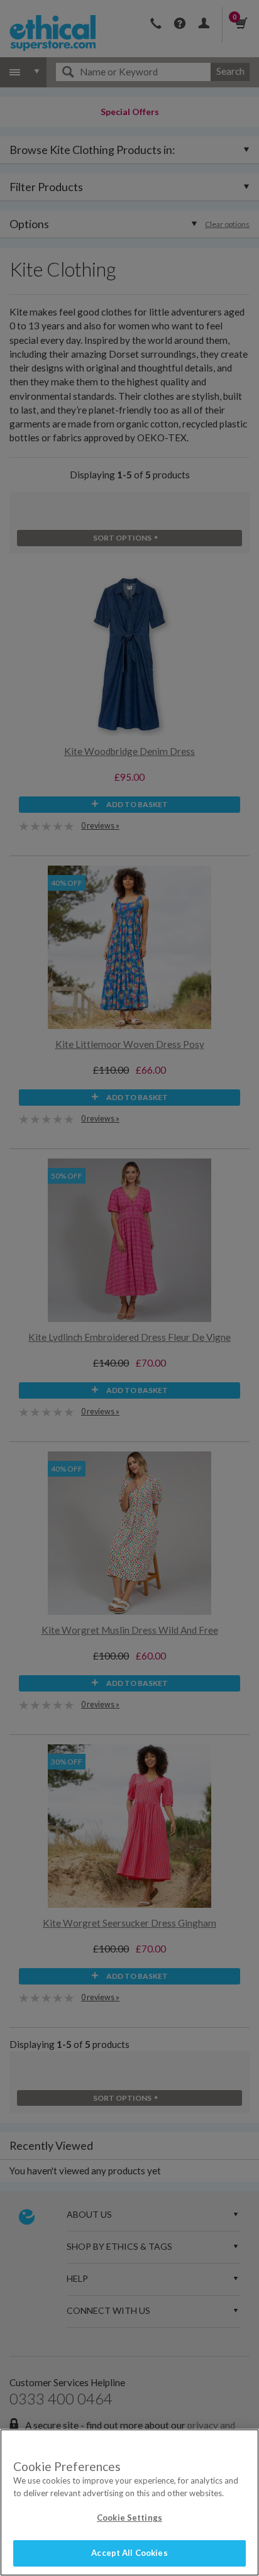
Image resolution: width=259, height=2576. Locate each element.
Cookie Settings (129, 2518)
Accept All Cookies (129, 2553)
